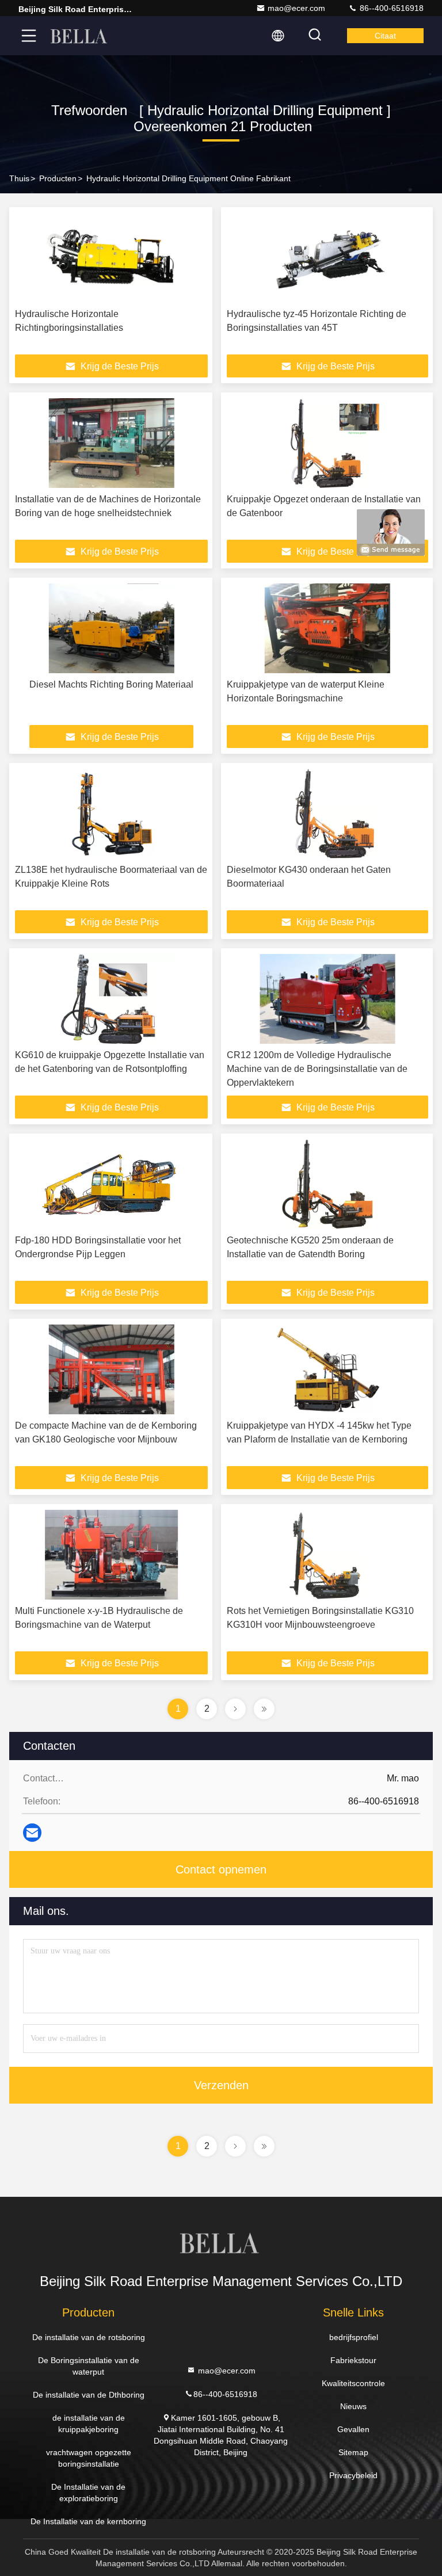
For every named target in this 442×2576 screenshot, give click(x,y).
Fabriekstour (353, 2360)
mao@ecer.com (296, 8)
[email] (32, 1833)
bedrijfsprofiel (354, 2337)
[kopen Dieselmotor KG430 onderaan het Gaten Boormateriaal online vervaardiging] (327, 814)
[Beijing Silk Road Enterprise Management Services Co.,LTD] (80, 36)
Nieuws (353, 2406)
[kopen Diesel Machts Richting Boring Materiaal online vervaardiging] (111, 628)
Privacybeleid (353, 2475)
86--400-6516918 (390, 8)
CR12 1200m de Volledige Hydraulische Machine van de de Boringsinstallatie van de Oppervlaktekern (317, 1069)
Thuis (19, 178)
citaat (385, 36)
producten (58, 178)
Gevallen (353, 2429)
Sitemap (353, 2452)
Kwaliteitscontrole (353, 2383)
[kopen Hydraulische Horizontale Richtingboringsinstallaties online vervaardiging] (111, 258)
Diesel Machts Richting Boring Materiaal (111, 684)
